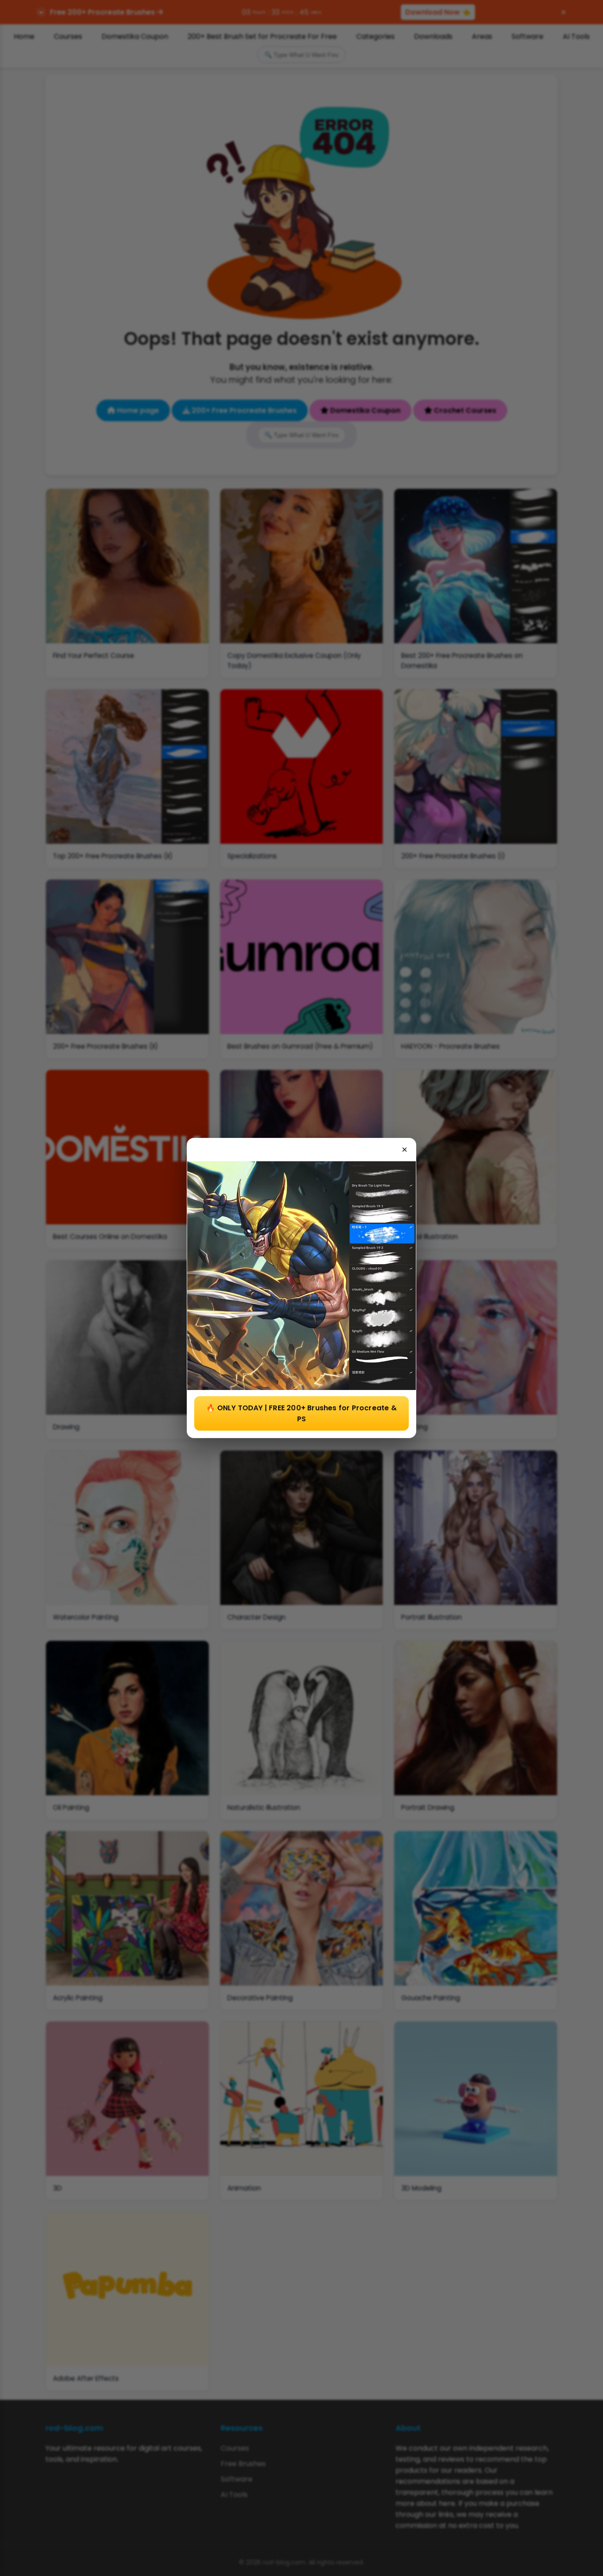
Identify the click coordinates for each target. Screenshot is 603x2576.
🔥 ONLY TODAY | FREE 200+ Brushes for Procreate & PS (301, 1413)
